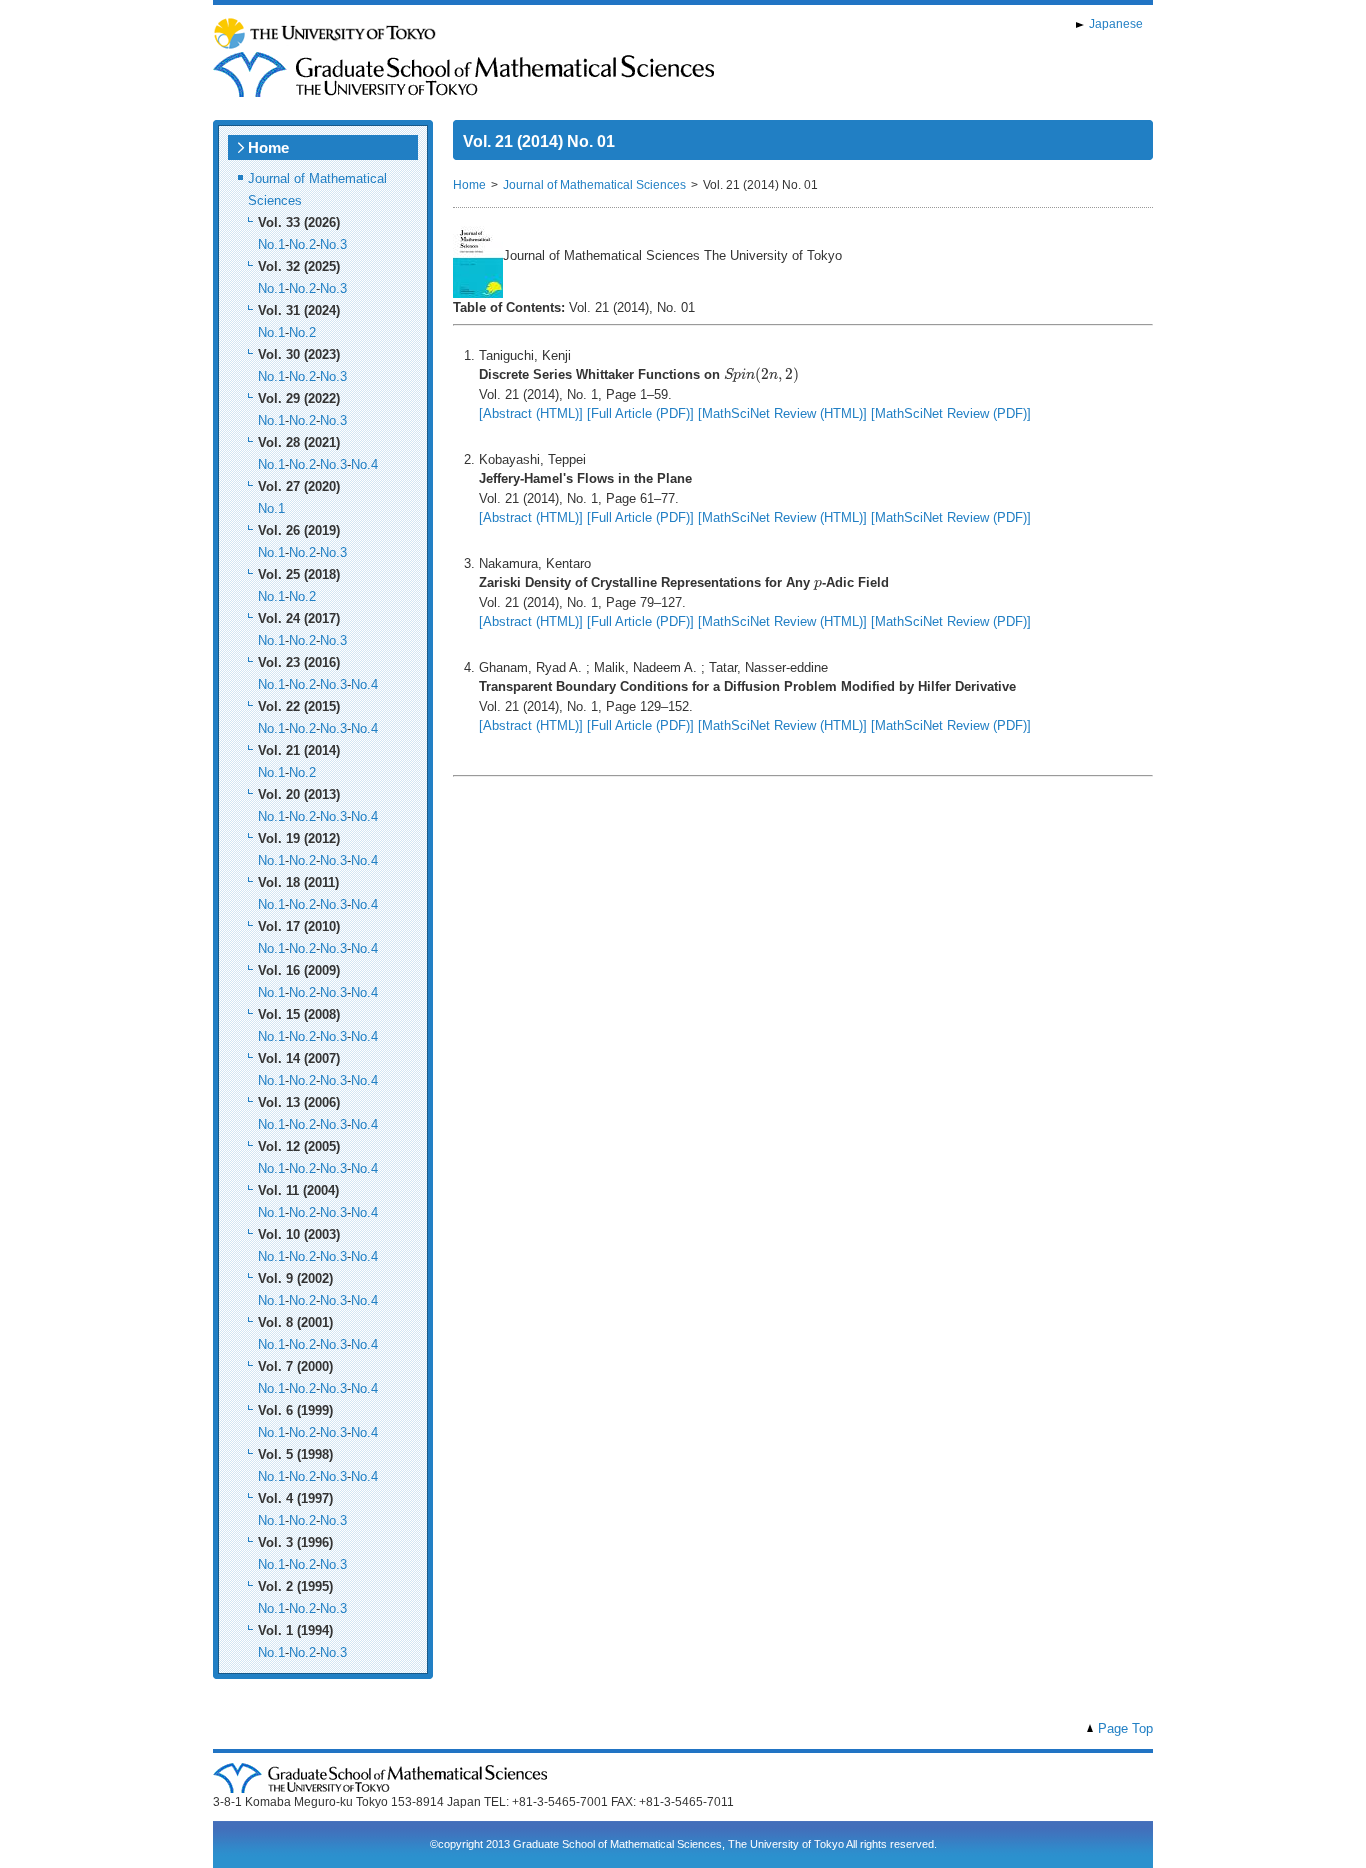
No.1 (271, 244)
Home (268, 147)
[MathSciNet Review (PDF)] (951, 413)
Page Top (1125, 1728)
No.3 (333, 244)
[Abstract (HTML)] (531, 413)
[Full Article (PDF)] (640, 413)
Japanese (1116, 24)
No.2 (302, 244)
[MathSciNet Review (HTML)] (782, 413)
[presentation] (761, 375)
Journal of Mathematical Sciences (594, 185)
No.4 (364, 464)
